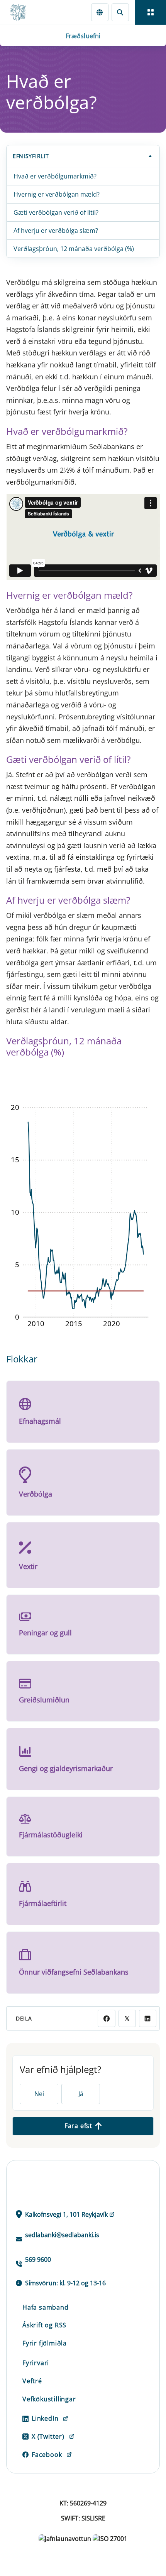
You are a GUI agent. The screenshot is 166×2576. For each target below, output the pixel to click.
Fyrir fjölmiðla (45, 2343)
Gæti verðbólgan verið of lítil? (56, 212)
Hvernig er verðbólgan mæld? (57, 194)
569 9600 (38, 2259)
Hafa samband (46, 2307)
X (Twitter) (48, 2436)
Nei (39, 2094)
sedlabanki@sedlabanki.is (62, 2235)
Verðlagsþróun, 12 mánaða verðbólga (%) (74, 249)
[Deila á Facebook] (106, 2018)
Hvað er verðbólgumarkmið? (55, 176)
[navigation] (151, 12)
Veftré (32, 2381)
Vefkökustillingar (49, 2399)
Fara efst (78, 2126)
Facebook (47, 2455)
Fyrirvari (36, 2363)
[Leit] (120, 12)
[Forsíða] (22, 12)
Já (81, 2094)
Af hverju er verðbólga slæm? (56, 231)
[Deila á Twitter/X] (127, 2018)
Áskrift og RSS (44, 2325)
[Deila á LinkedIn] (148, 2018)
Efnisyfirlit (31, 156)
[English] (100, 12)
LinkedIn (45, 2418)
